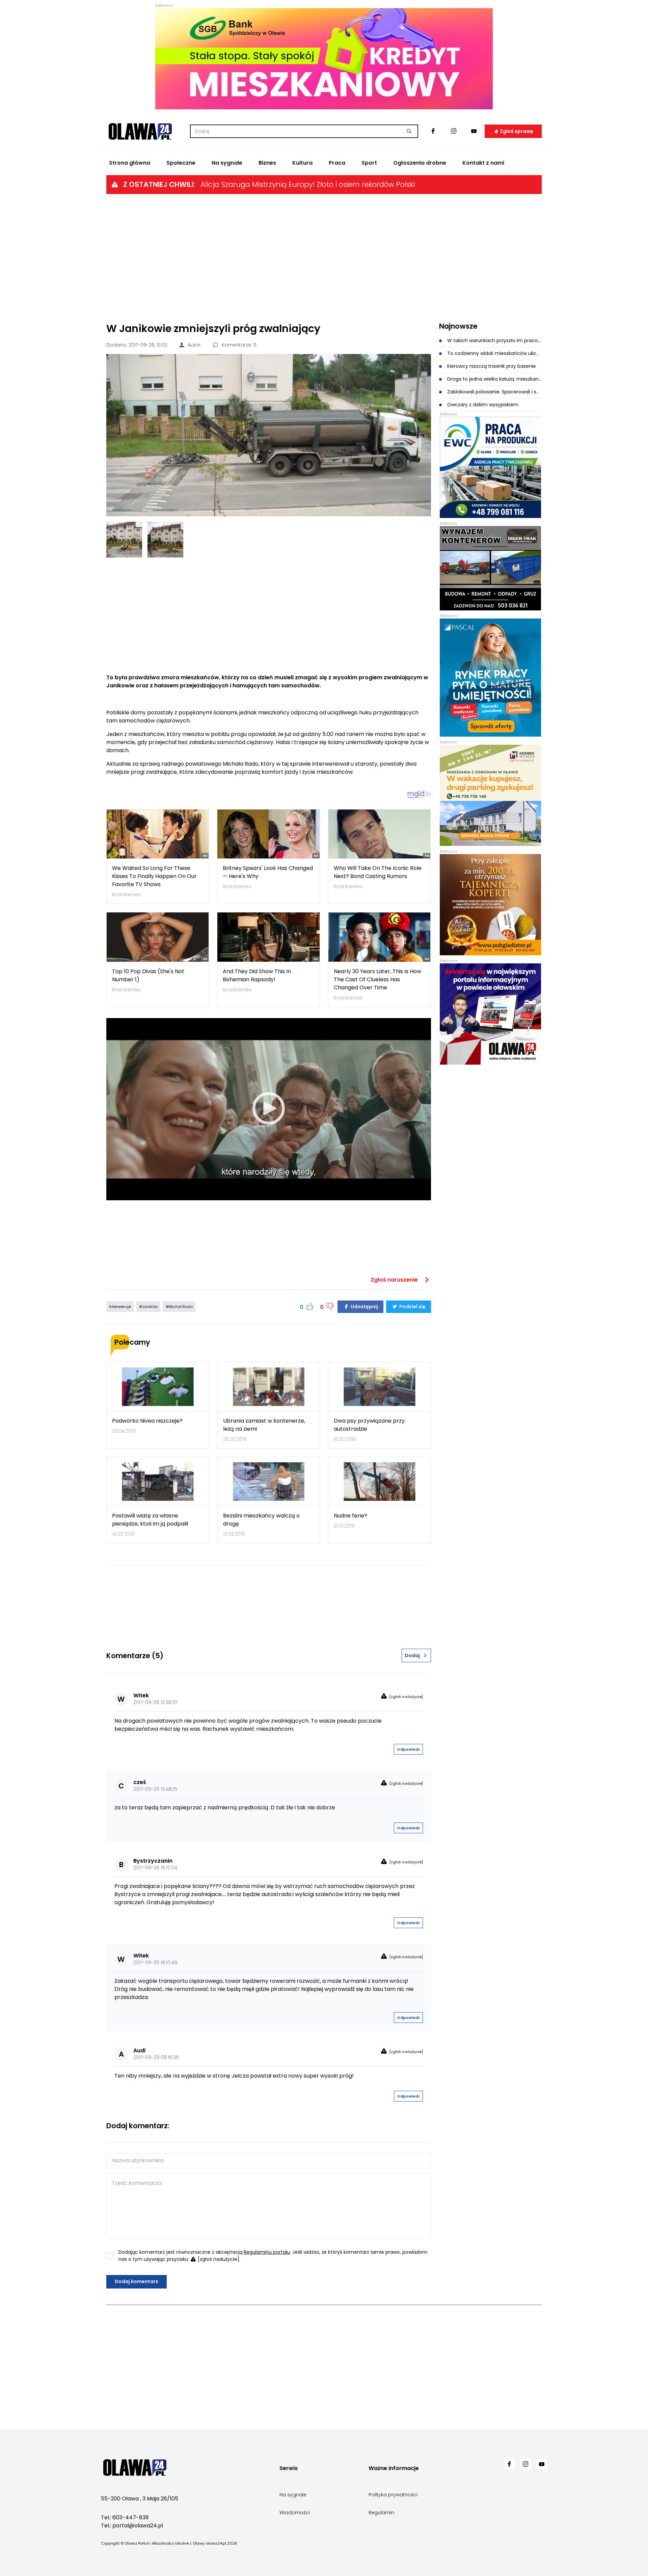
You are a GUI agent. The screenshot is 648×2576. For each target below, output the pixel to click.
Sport (369, 163)
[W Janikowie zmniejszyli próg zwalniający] (269, 435)
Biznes (267, 163)
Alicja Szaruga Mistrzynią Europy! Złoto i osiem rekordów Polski (308, 184)
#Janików (148, 1307)
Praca (337, 163)
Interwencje (120, 1307)
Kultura (302, 163)
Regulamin (381, 2513)
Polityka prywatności (393, 2495)
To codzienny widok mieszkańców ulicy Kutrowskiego (494, 353)
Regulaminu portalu (267, 2252)
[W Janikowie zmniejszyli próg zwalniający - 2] (165, 540)
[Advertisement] (324, 257)
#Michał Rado (179, 1307)
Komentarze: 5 (238, 345)
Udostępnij (364, 1307)
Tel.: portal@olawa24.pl (132, 2526)
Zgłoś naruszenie (395, 1280)
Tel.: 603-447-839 (125, 2517)
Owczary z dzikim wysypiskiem (482, 405)
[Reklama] (324, 59)
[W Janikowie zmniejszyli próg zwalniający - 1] (124, 540)
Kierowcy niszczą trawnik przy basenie (491, 366)
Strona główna (130, 163)
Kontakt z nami (483, 163)
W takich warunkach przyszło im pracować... (494, 340)
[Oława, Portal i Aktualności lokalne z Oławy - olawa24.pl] (140, 131)
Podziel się (412, 1307)
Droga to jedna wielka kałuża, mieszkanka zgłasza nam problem (494, 379)
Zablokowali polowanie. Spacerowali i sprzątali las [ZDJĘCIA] (494, 392)
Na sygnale (227, 163)
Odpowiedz (408, 1749)
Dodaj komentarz (137, 2281)
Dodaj (412, 1655)
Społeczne (181, 163)
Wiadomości (295, 2513)
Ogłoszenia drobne (420, 163)
